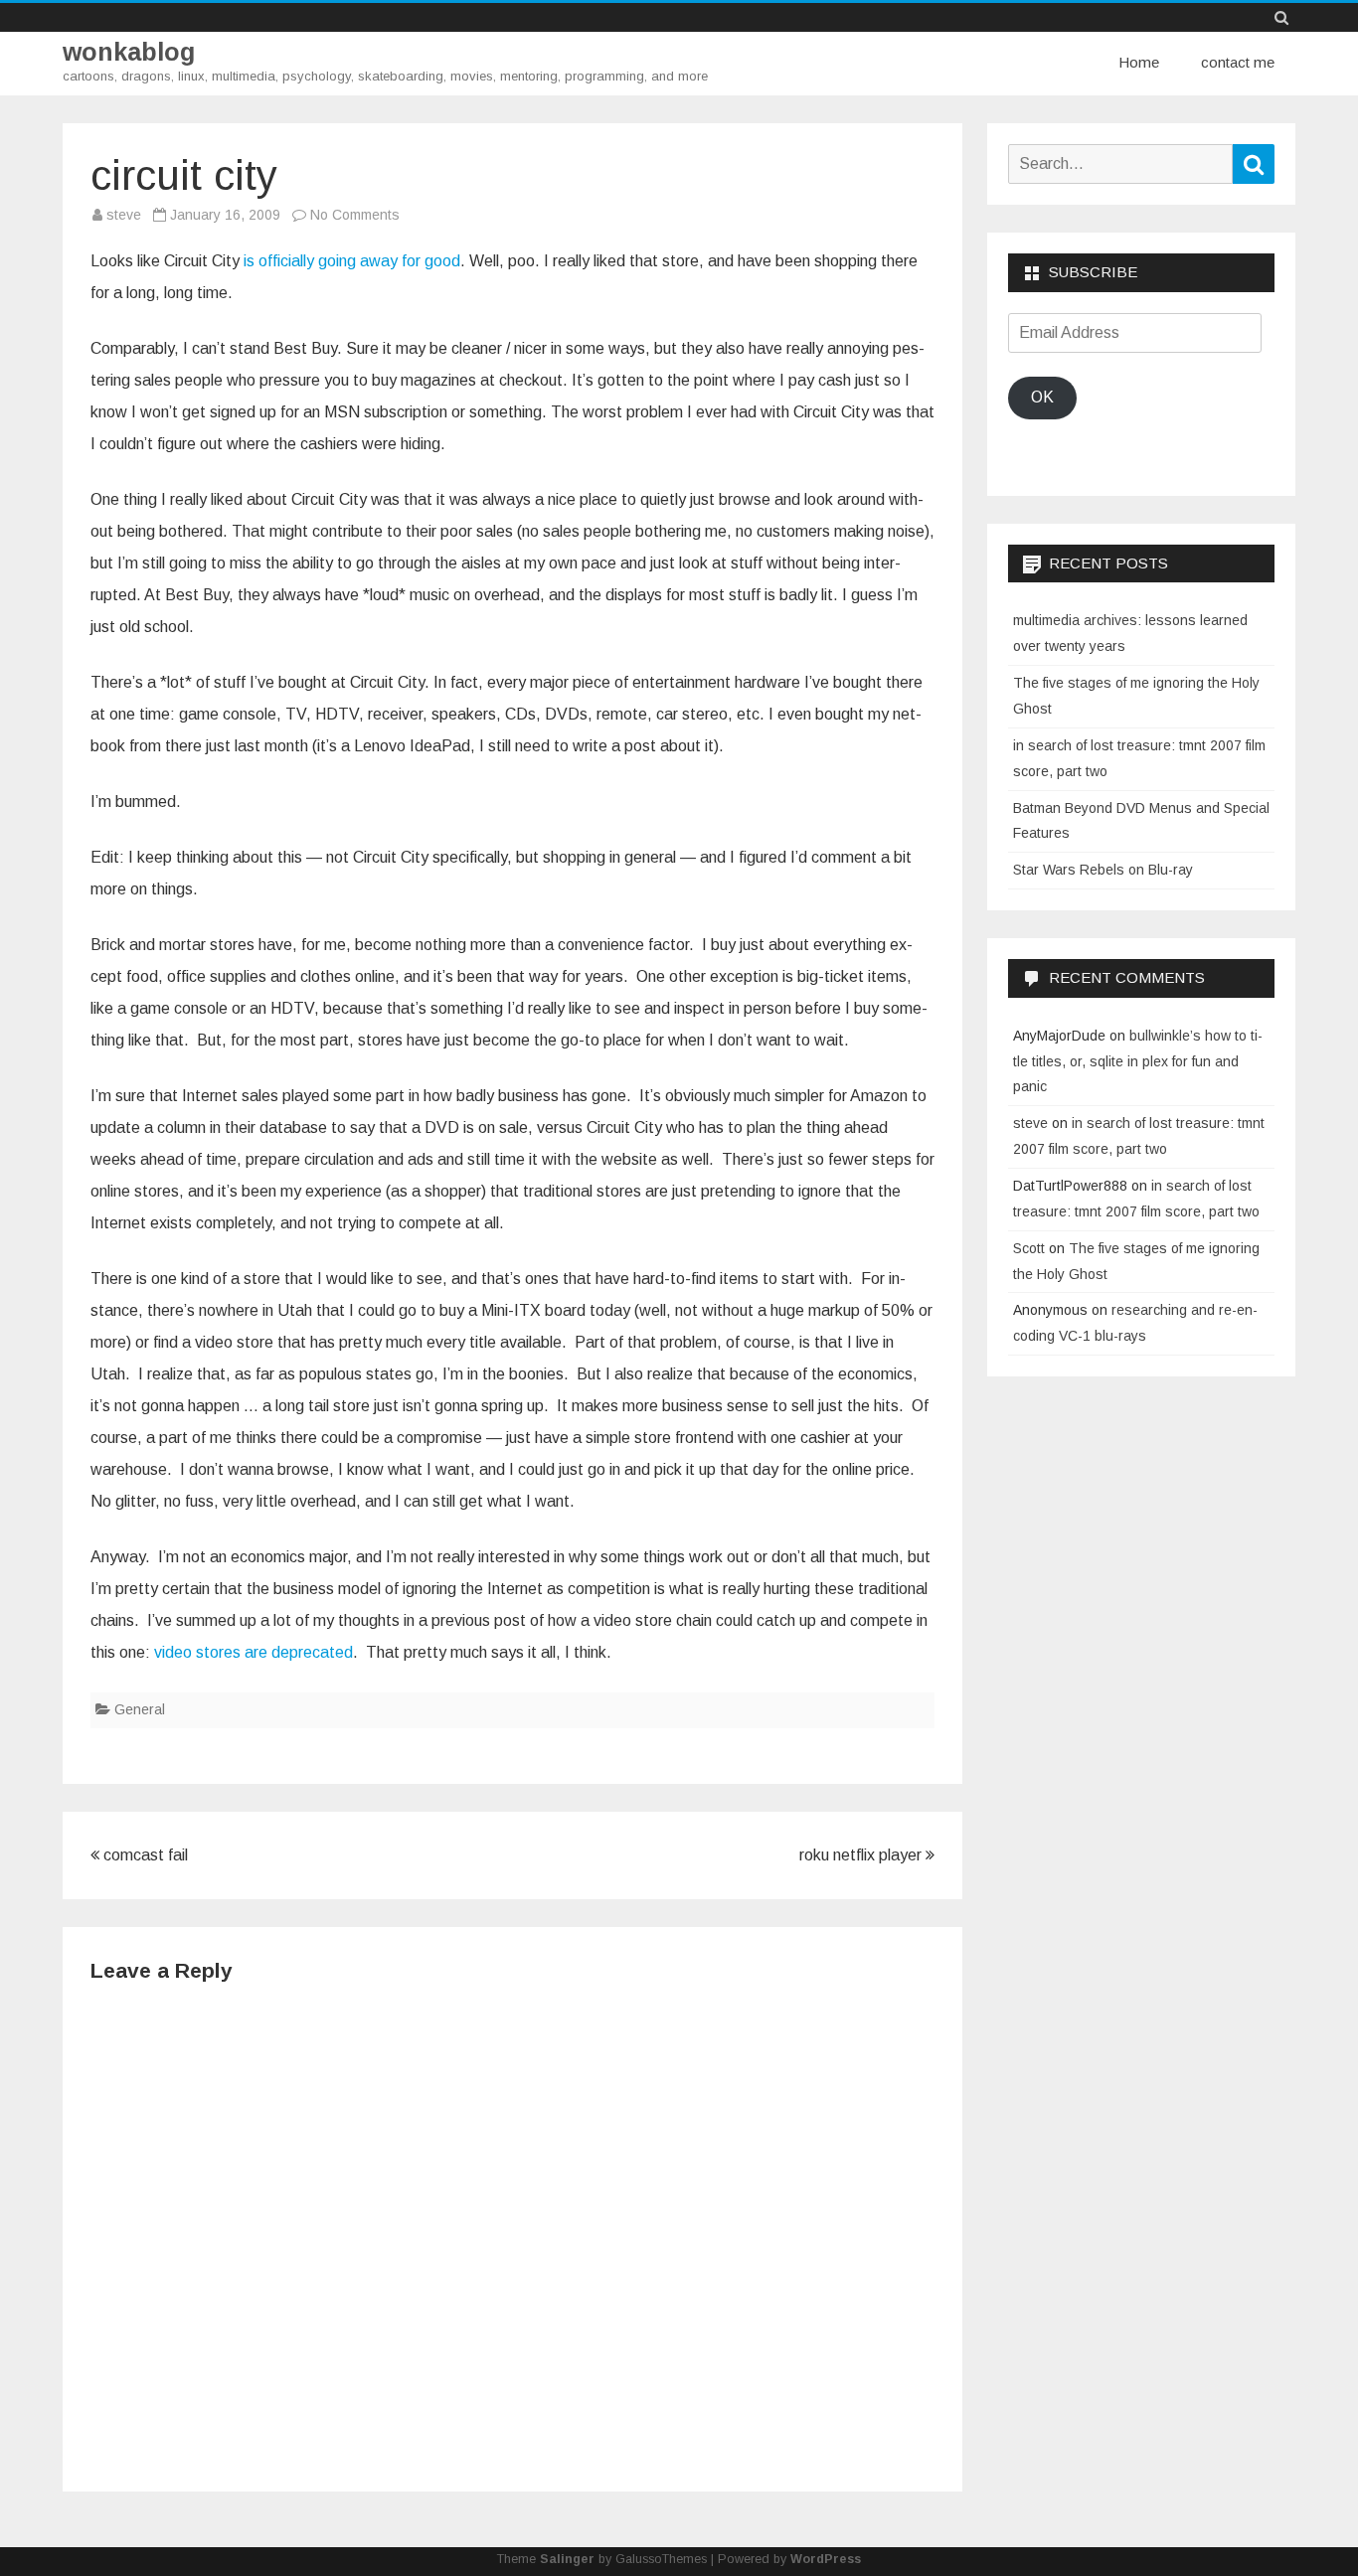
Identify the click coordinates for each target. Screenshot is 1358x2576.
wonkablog (129, 52)
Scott (1029, 1248)
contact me (1238, 62)
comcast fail (144, 1855)
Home (1139, 62)
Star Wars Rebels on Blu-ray (1103, 870)
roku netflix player (862, 1855)
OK (1042, 397)
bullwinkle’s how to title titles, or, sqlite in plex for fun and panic (1138, 1061)
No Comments (355, 215)
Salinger (567, 2559)
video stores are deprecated (254, 1652)
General (140, 1709)
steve (124, 215)
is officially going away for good (352, 261)
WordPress (826, 2559)
